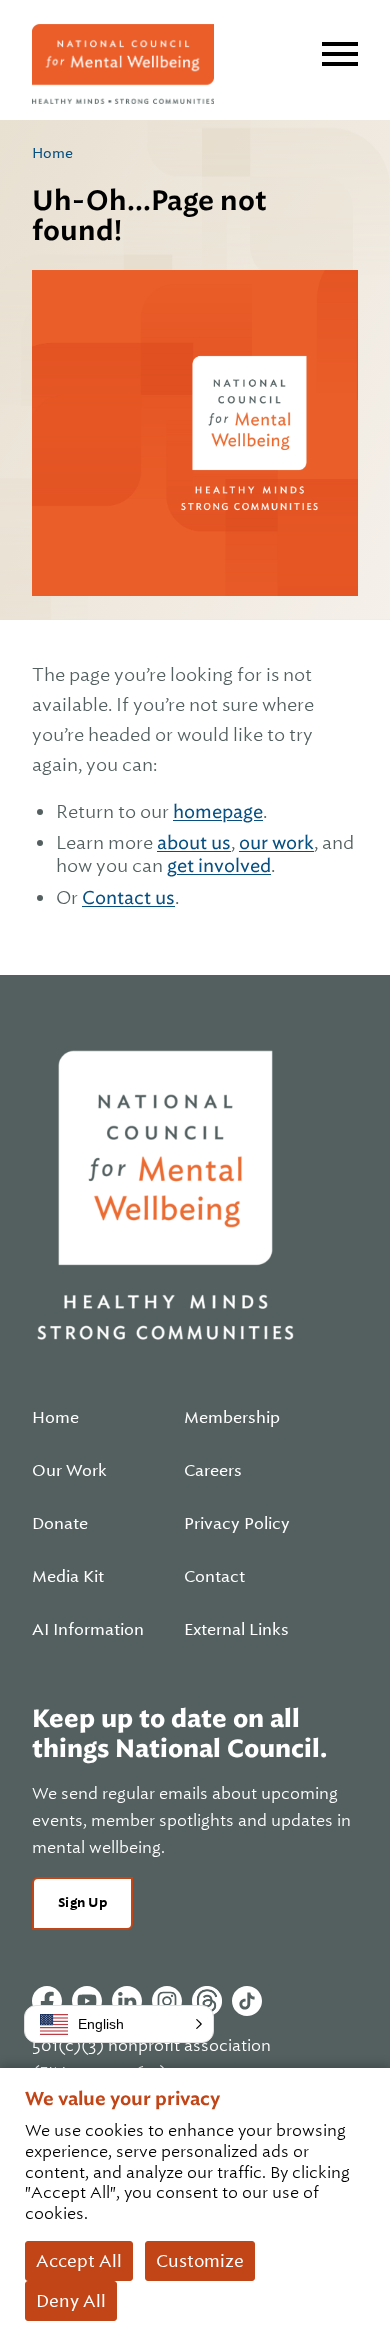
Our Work (69, 1471)
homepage (218, 811)
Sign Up (82, 1902)
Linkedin (127, 2001)
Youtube (87, 2001)
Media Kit (68, 1577)
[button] (119, 2024)
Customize (200, 2261)
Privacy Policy (237, 1524)
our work (276, 842)
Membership (232, 1418)
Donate (60, 1524)
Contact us (128, 897)
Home (52, 153)
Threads (207, 2001)
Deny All (71, 2301)
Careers (213, 1471)
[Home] (123, 64)
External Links (236, 1630)
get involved (219, 865)
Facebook (47, 2001)
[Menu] (340, 54)
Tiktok (247, 2001)
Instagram (167, 2001)
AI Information (88, 1630)
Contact (214, 1577)
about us (194, 842)
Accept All (79, 2261)
